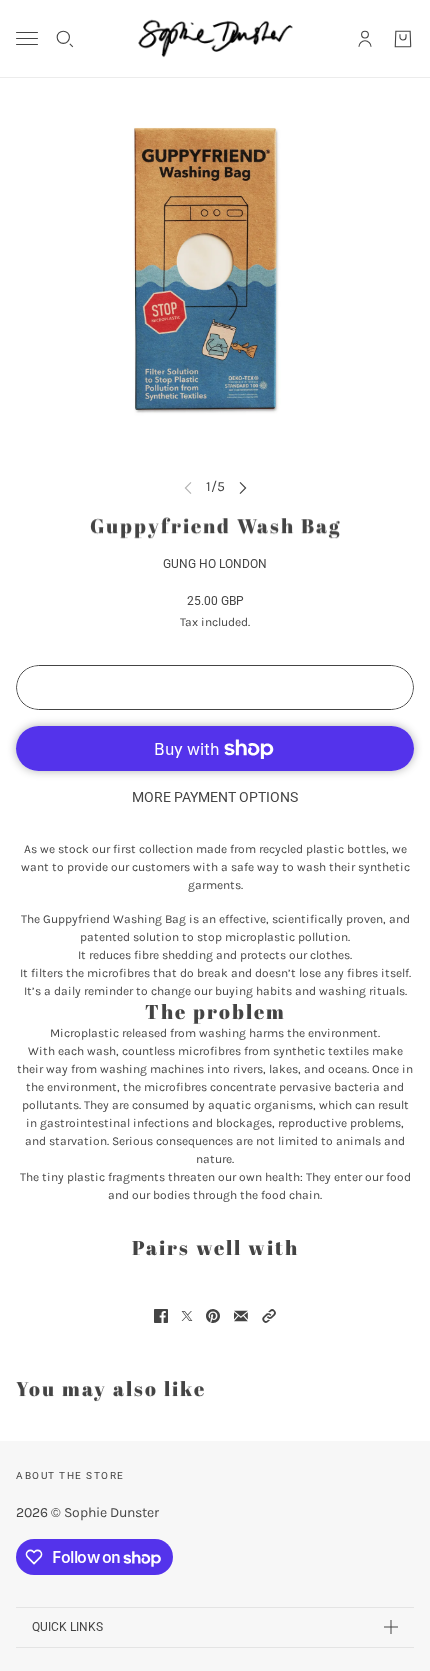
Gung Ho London (215, 564)
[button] (269, 1316)
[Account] (365, 39)
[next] (243, 486)
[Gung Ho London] (215, 38)
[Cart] (403, 39)
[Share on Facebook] (161, 1316)
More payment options (215, 797)
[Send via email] (241, 1316)
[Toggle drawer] (27, 38)
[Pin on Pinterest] (213, 1316)
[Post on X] (187, 1316)
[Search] (65, 39)
